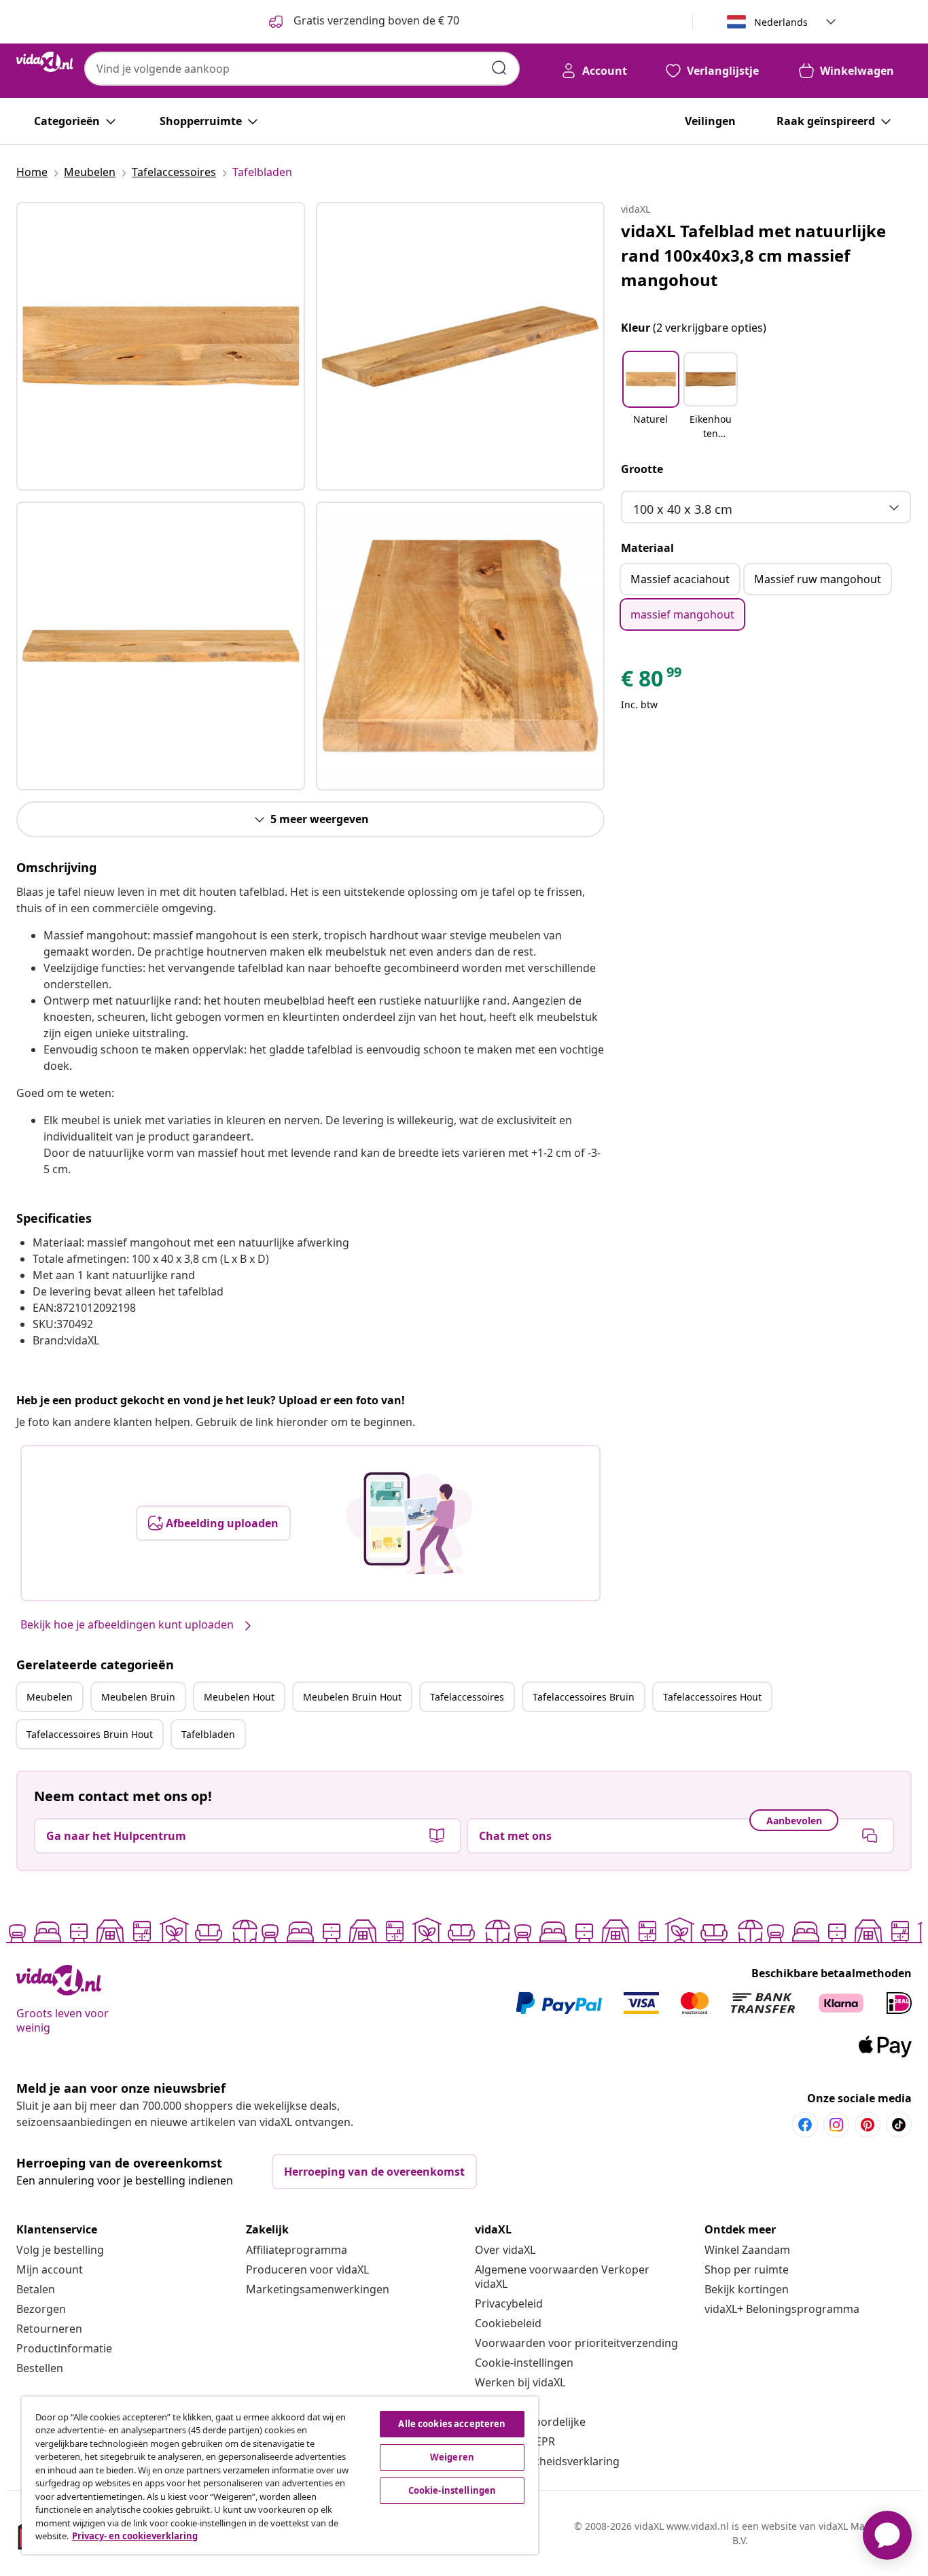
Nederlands (781, 22)
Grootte (642, 469)
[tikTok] (899, 2125)
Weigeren (452, 2457)
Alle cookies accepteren (452, 2424)
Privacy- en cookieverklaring (135, 2536)
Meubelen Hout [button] (239, 1697)
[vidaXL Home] (45, 62)
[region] (280, 2475)
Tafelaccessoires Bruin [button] (584, 1697)
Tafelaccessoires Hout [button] (712, 1697)
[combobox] (302, 69)
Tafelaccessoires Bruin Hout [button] (90, 1734)
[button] (651, 397)
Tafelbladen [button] (208, 1734)
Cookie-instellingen (524, 2363)
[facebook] (805, 2125)
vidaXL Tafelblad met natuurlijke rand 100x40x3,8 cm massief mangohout (753, 255)
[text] (652, 682)
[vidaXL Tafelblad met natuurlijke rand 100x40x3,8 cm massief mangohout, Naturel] (161, 346)
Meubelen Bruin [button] (138, 1697)
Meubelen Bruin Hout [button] (352, 1697)
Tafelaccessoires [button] (467, 1697)
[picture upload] (409, 1523)
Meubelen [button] (50, 1697)
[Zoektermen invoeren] (499, 68)
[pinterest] (868, 2125)
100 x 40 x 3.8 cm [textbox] (683, 509)
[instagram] (836, 2125)
